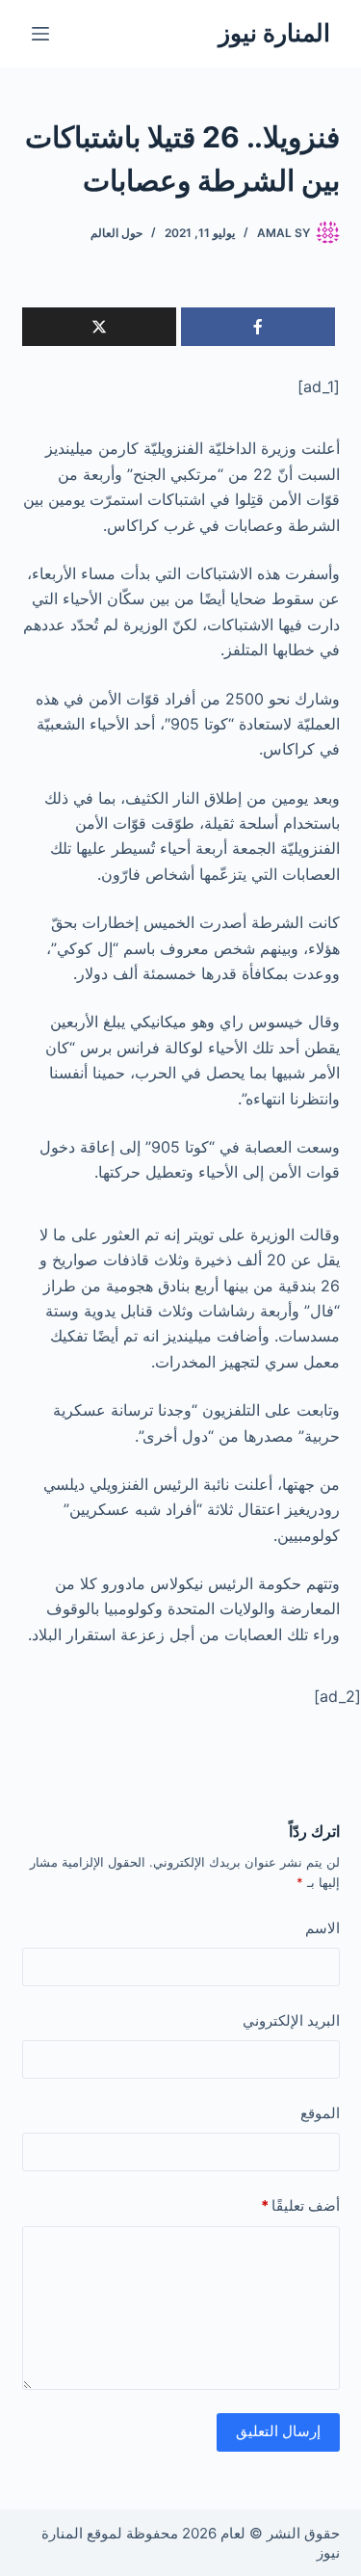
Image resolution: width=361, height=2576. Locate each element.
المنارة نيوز (274, 33)
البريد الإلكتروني (291, 2020)
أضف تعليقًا (300, 2205)
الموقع (320, 2113)
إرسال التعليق (278, 2431)
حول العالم (116, 233)
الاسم (322, 1928)
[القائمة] (40, 34)
